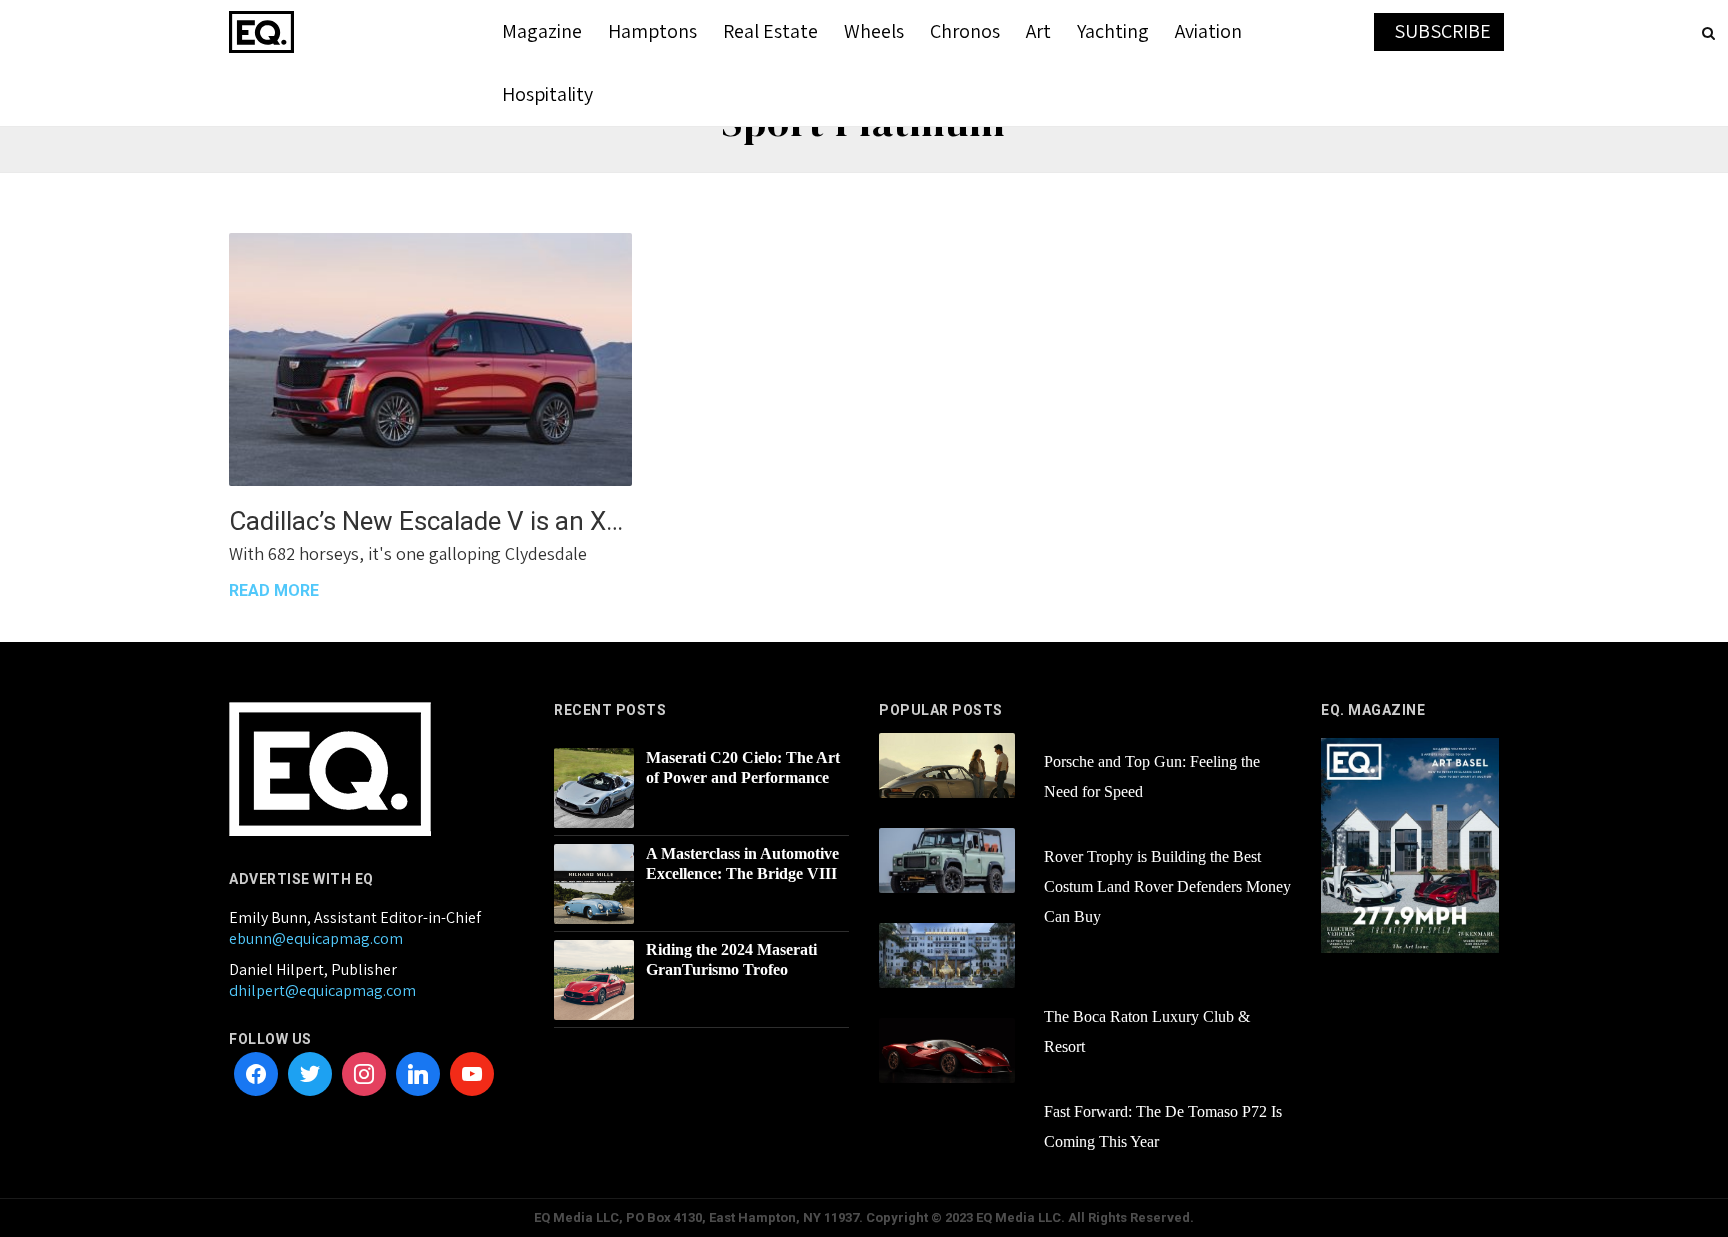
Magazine (542, 31)
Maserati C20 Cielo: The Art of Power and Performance (743, 767)
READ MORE (274, 590)
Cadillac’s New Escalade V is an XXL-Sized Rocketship (430, 521)
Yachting (1113, 31)
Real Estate (770, 31)
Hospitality (547, 94)
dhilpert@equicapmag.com (322, 990)
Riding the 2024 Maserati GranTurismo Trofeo (731, 959)
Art (1038, 31)
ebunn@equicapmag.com (316, 938)
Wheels (874, 31)
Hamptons (652, 31)
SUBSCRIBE (1442, 31)
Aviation (1208, 31)
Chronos (965, 31)
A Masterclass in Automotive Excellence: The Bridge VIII (742, 863)
